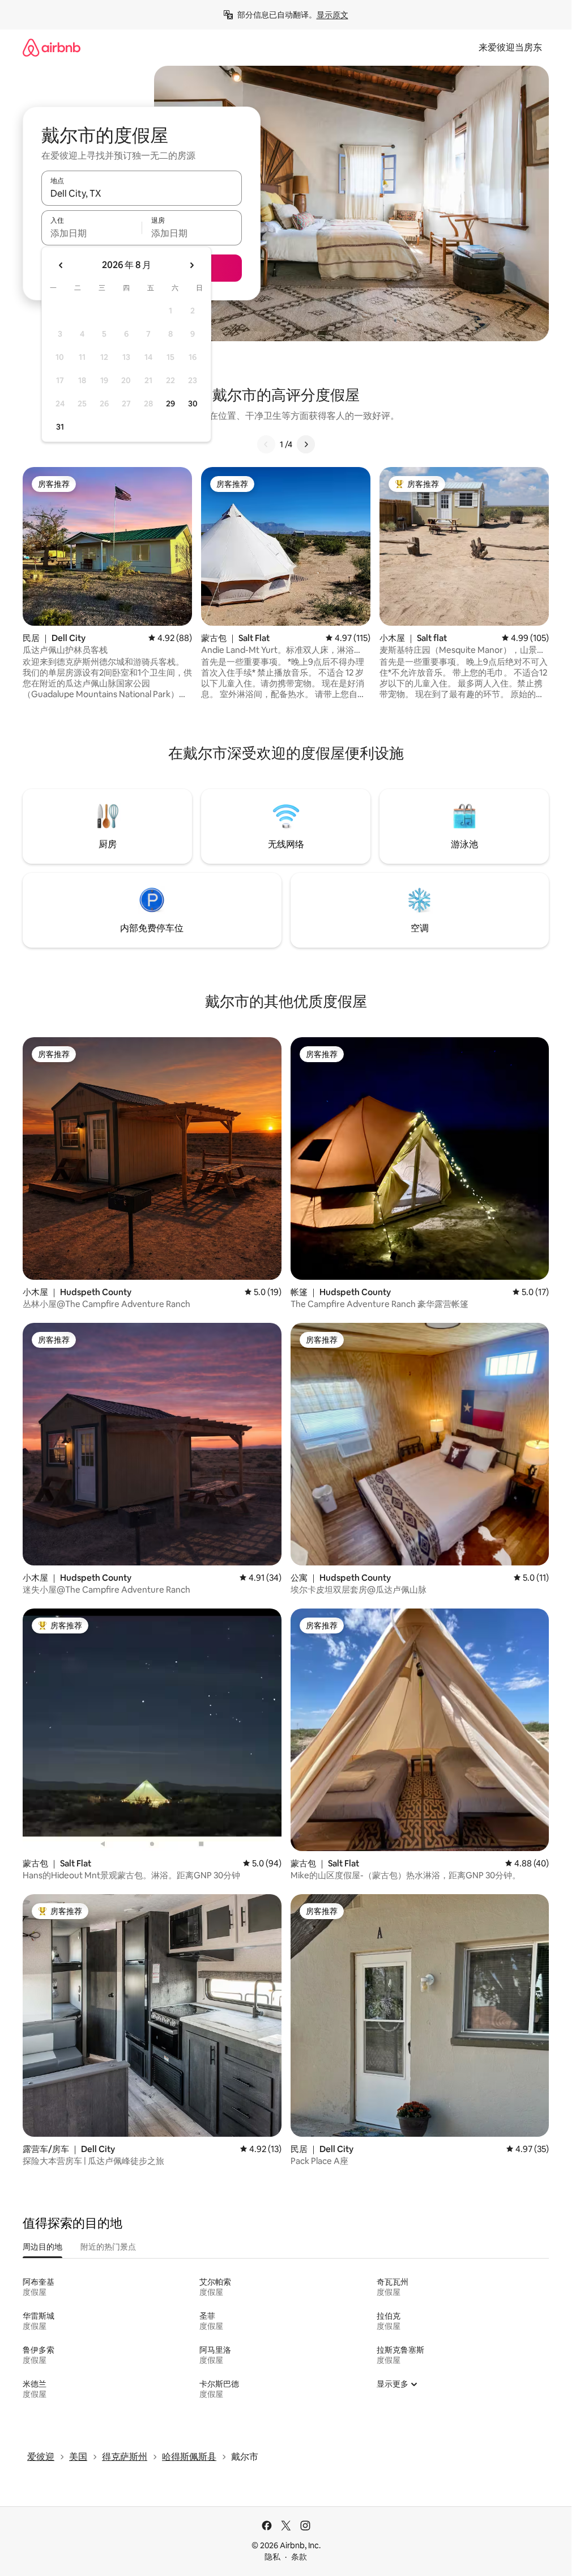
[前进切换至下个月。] (191, 265)
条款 (299, 2557)
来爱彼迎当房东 (510, 47)
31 (60, 427)
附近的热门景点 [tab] (108, 2247)
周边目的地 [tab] (42, 2247)
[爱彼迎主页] (52, 47)
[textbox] (91, 233)
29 (170, 404)
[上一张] (266, 444)
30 (193, 404)
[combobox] (142, 193)
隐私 (272, 2557)
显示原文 (332, 15)
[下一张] (306, 444)
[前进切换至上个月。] (61, 265)
